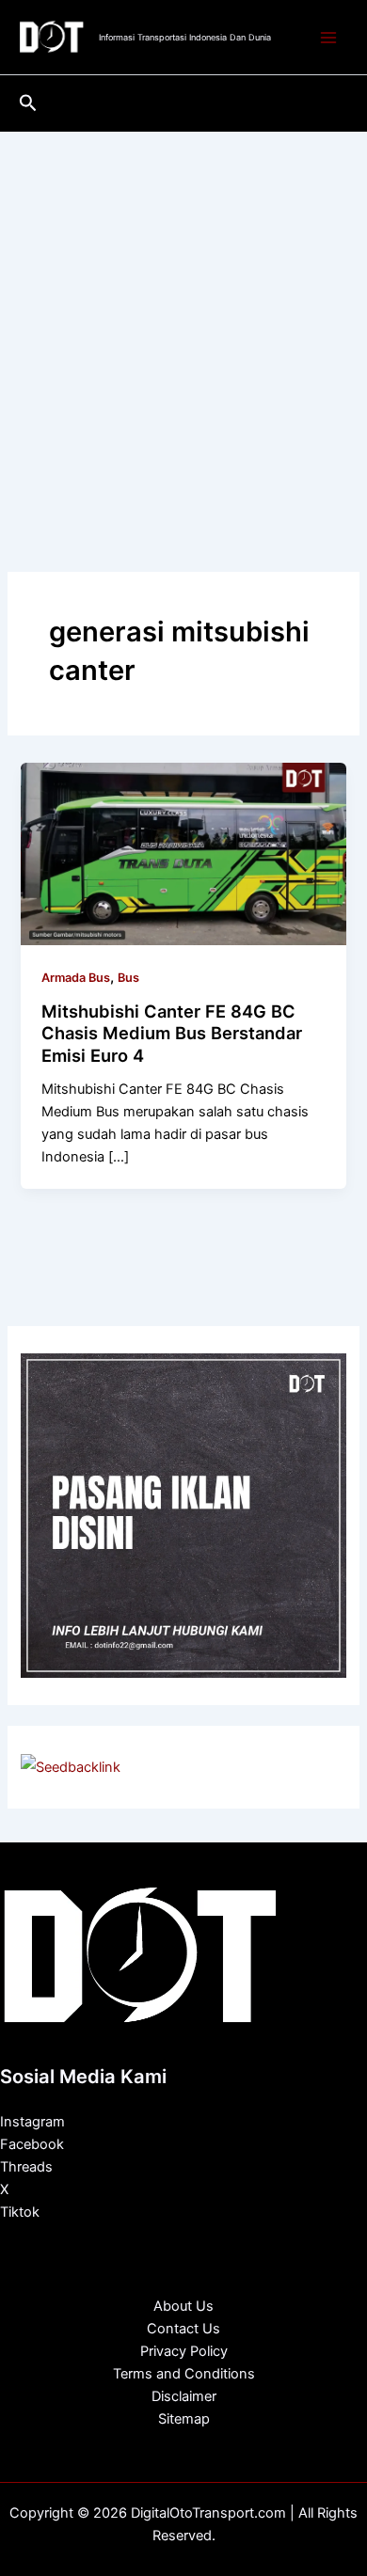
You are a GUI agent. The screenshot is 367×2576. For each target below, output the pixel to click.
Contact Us (183, 2329)
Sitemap (184, 2419)
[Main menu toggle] (328, 38)
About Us (183, 2306)
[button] (28, 103)
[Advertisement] (183, 324)
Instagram (32, 2122)
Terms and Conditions (184, 2374)
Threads (26, 2167)
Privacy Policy (184, 2351)
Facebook (32, 2144)
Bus (128, 978)
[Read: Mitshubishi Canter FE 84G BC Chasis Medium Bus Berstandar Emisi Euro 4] (183, 853)
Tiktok (20, 2212)
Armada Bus (76, 978)
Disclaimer (184, 2396)
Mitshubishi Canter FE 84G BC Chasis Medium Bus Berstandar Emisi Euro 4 (172, 1033)
